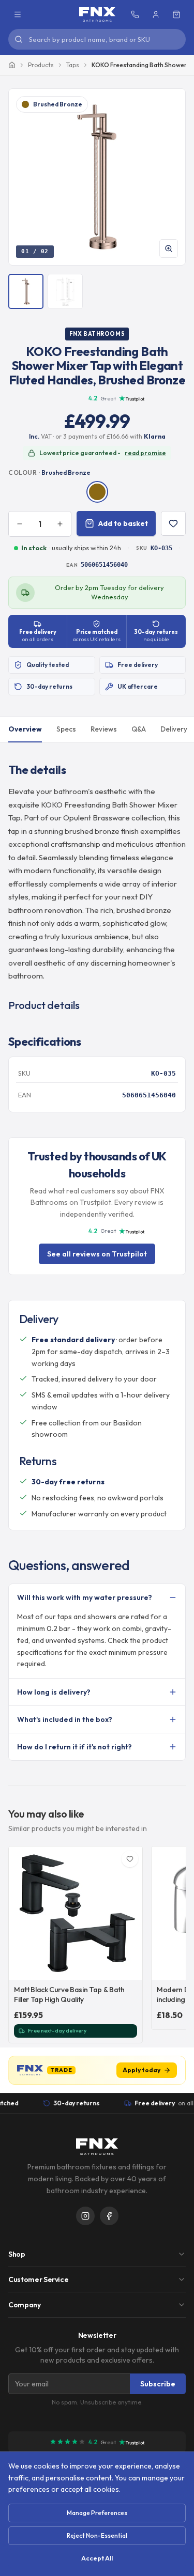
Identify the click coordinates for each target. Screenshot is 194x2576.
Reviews (104, 729)
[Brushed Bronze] (97, 492)
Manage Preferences (97, 2513)
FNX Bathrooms (97, 334)
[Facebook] (109, 2216)
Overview (25, 729)
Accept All (97, 2558)
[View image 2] (65, 291)
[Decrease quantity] (20, 524)
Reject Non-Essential (97, 2535)
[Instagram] (85, 2216)
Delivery (174, 729)
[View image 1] (26, 291)
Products (41, 65)
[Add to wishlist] (173, 523)
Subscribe (158, 2384)
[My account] (156, 14)
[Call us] (135, 14)
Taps (73, 65)
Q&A (139, 729)
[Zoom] (169, 249)
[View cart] (176, 14)
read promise (145, 453)
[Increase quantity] (60, 524)
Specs (66, 729)
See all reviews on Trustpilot (97, 1254)
